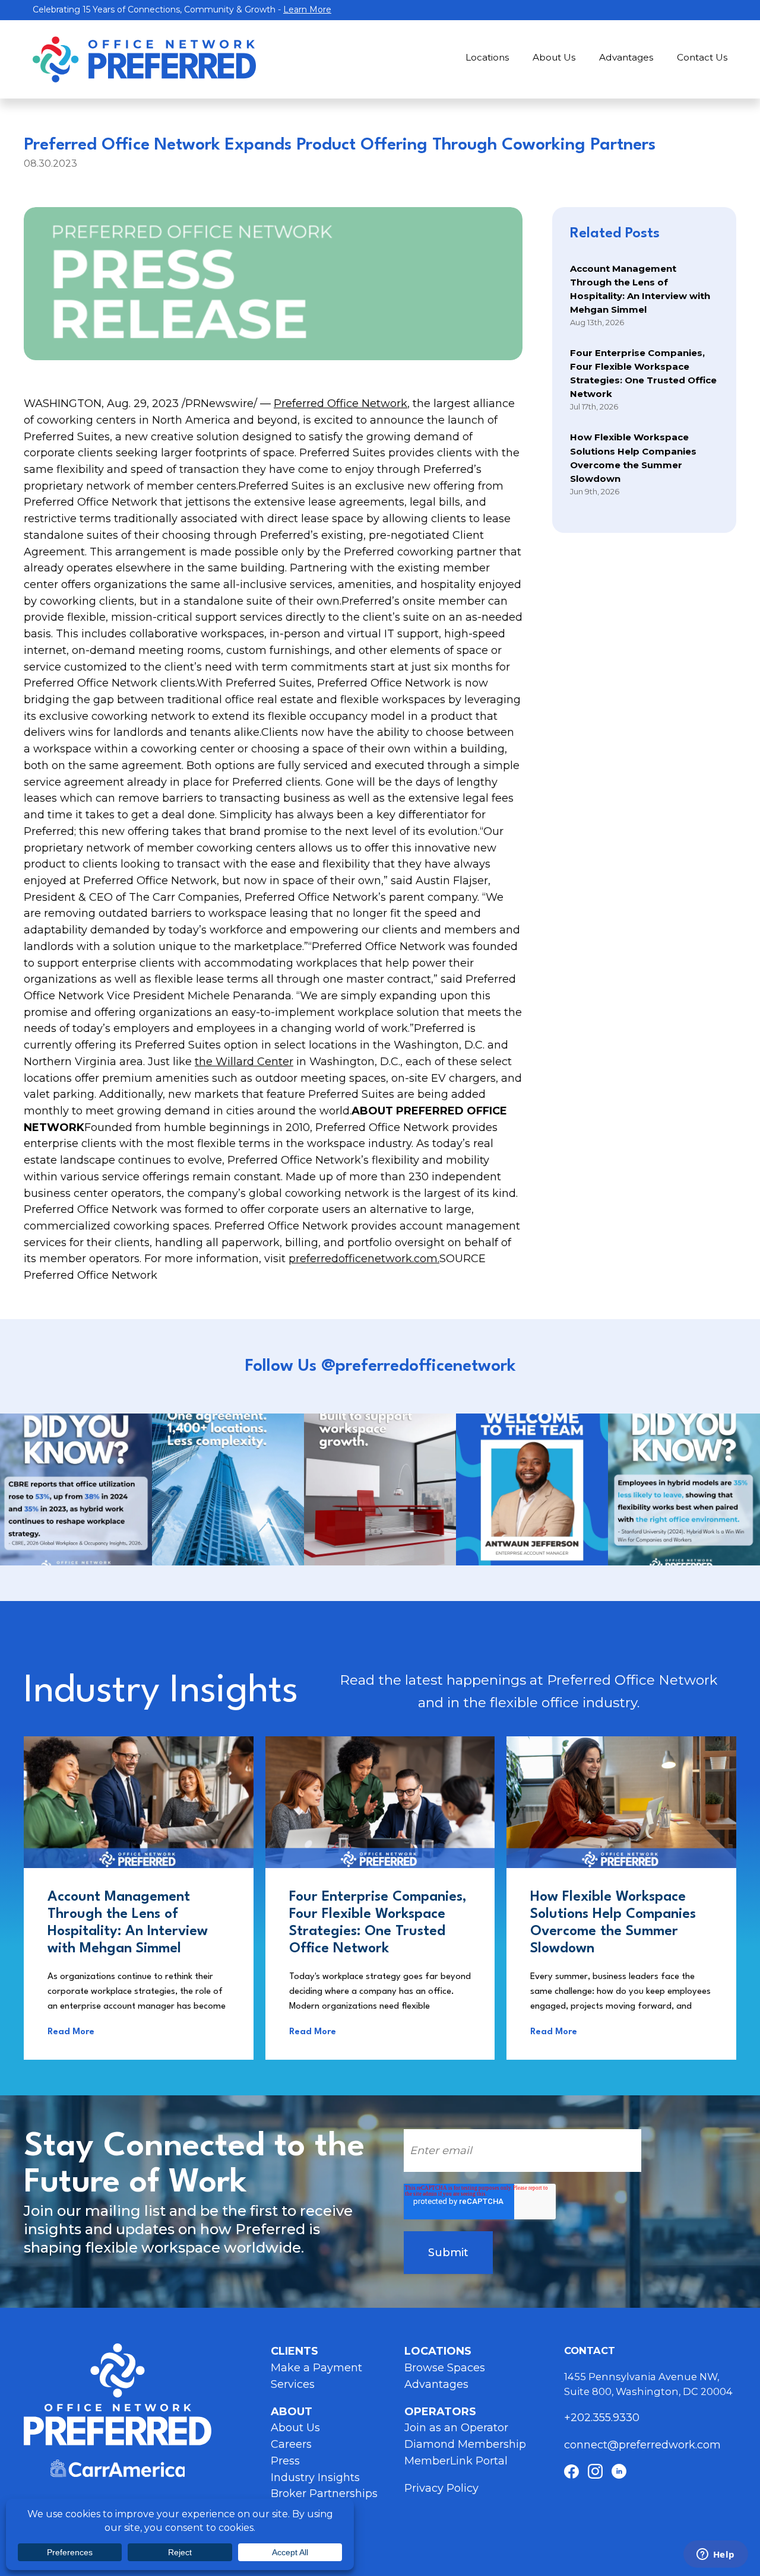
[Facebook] (571, 2471)
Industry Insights (315, 2477)
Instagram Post (76, 1489)
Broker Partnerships (324, 2494)
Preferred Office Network (341, 404)
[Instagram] (595, 2471)
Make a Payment (316, 2368)
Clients (294, 2351)
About (292, 2412)
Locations (487, 57)
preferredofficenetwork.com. (364, 1259)
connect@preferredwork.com (642, 2445)
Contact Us (702, 57)
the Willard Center (244, 1062)
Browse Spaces (445, 2368)
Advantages (626, 57)
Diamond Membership (465, 2444)
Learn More (307, 9)
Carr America (118, 2468)
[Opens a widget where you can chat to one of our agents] (715, 2555)
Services (293, 2384)
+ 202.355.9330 (603, 2418)
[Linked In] (619, 2471)
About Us (554, 57)
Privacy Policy (441, 2488)
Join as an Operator (456, 2428)
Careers (291, 2444)
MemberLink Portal (456, 2461)
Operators (440, 2412)
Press (285, 2461)
